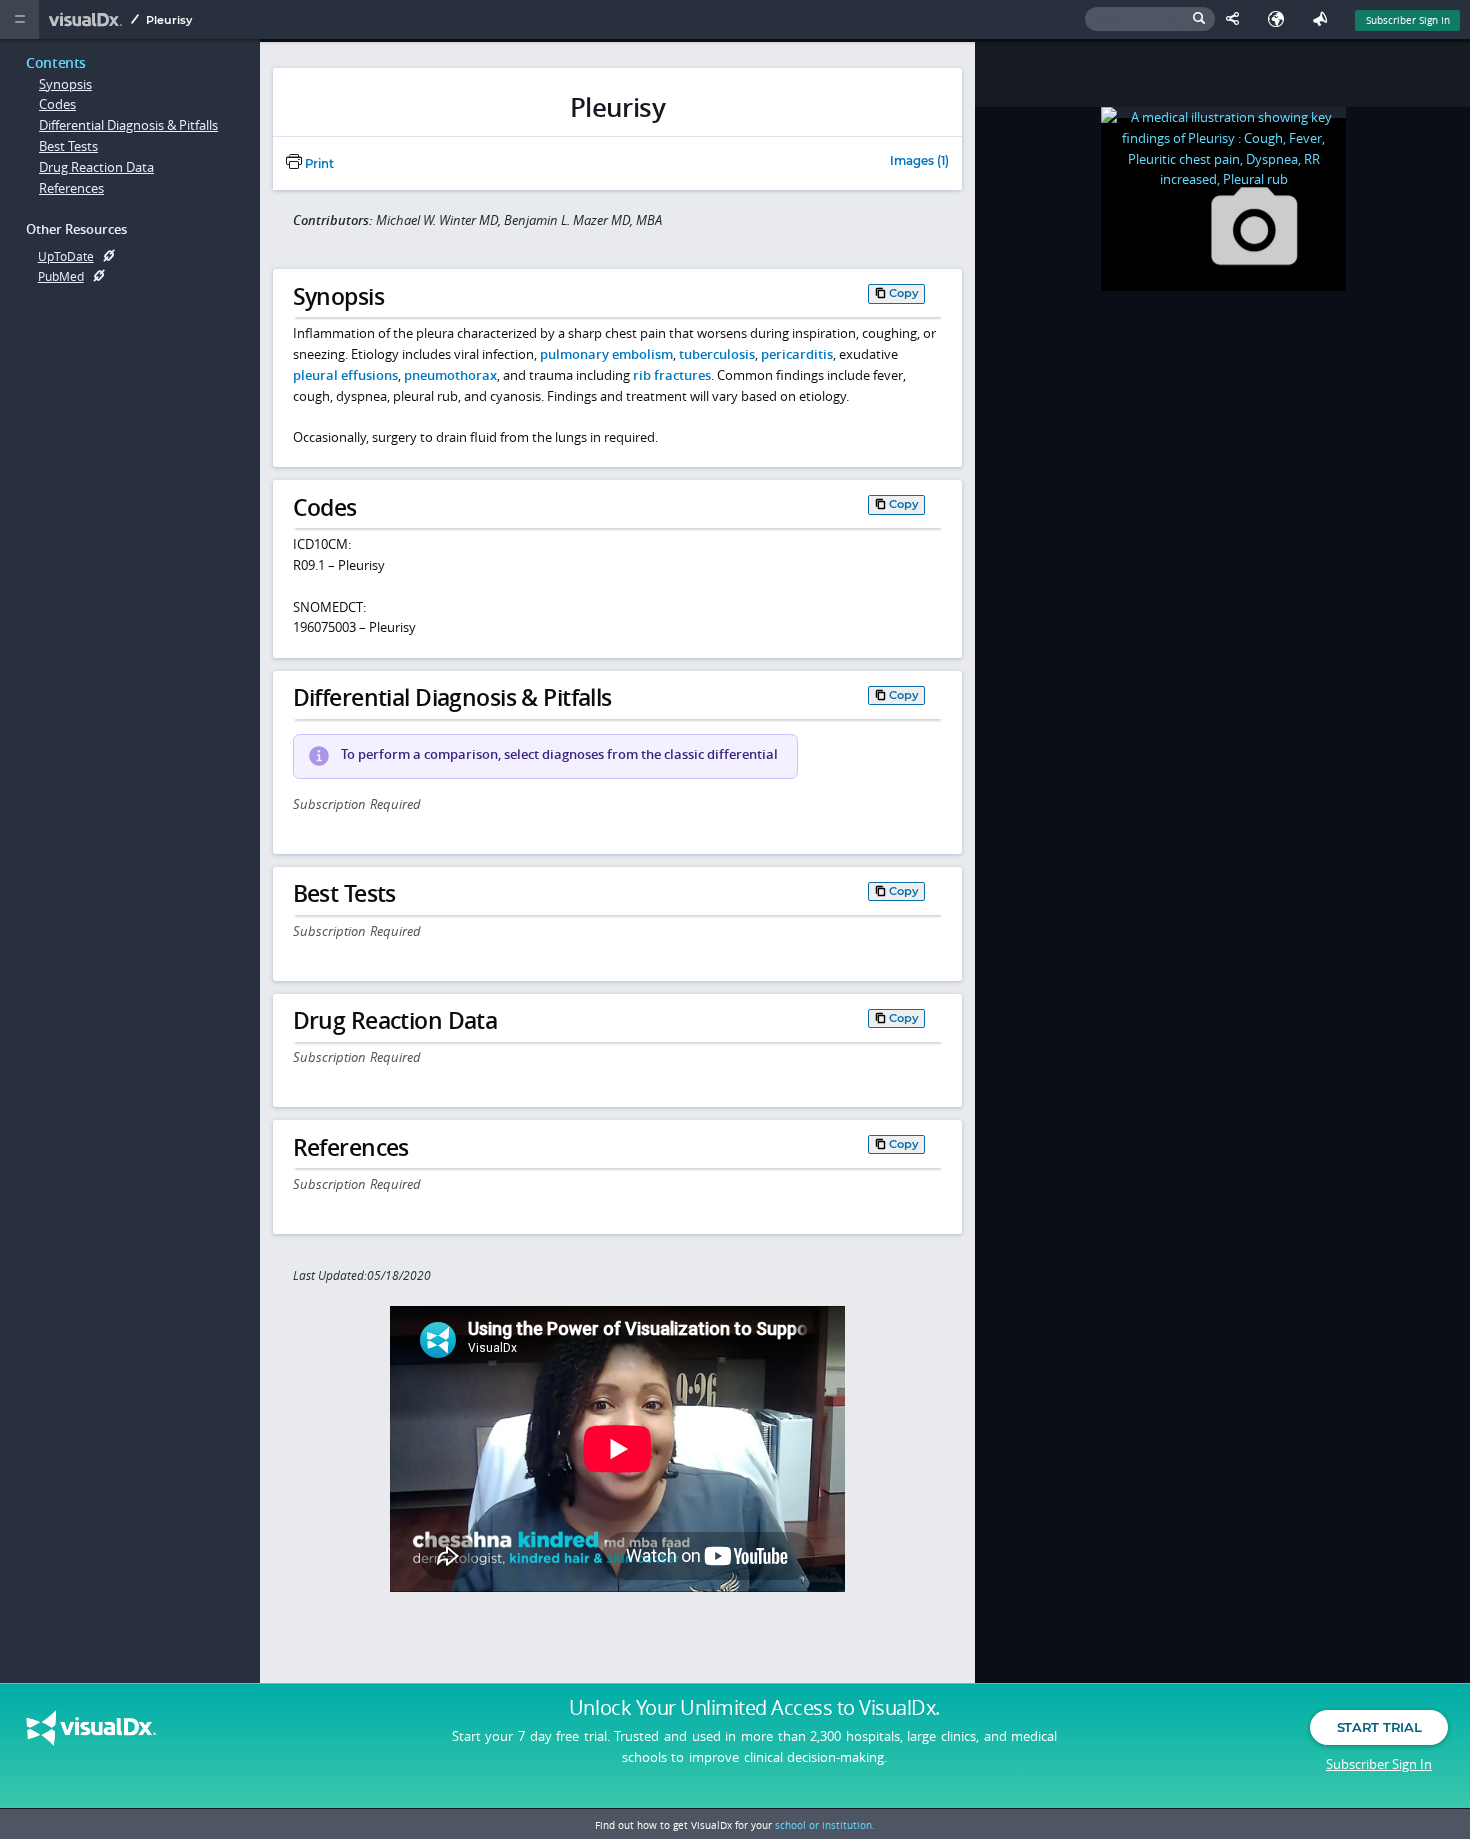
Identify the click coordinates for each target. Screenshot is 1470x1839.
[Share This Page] (1237, 19)
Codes (57, 104)
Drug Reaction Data (96, 167)
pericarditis (797, 354)
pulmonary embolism (606, 354)
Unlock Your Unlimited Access (754, 1708)
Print (318, 164)
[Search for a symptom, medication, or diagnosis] (1150, 19)
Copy (904, 293)
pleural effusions (345, 375)
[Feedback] (1324, 19)
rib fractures (672, 375)
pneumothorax (450, 375)
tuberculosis (717, 354)
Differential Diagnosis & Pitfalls (128, 125)
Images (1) (919, 162)
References (71, 188)
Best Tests (68, 146)
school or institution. (825, 1825)
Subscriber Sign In (1408, 20)
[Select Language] (1281, 19)
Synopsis (65, 84)
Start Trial (1379, 1727)
